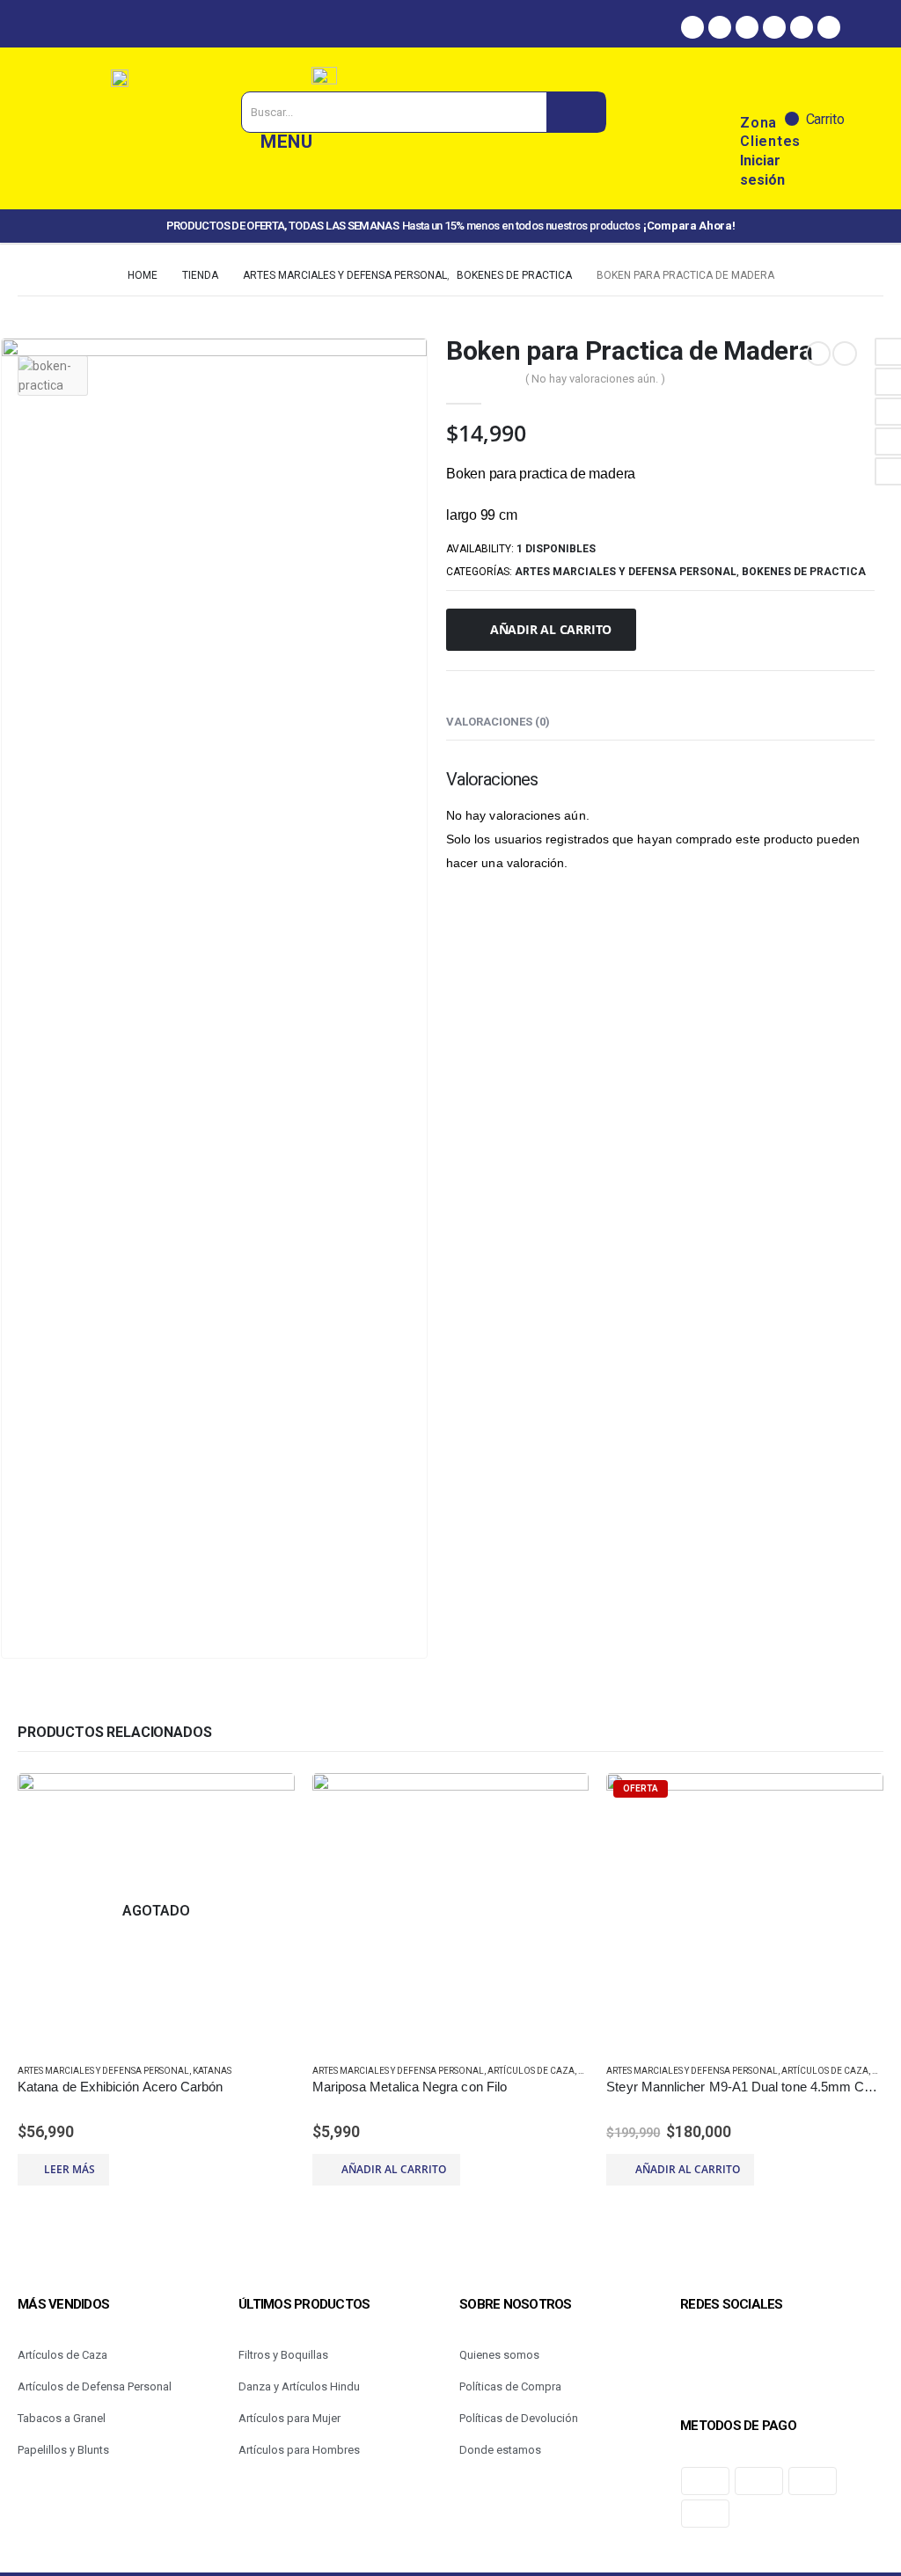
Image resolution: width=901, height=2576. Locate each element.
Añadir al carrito (551, 629)
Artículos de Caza (531, 2071)
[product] (451, 1912)
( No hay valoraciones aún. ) (595, 379)
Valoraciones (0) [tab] (498, 722)
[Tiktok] (802, 27)
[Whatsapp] (747, 27)
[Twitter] (774, 27)
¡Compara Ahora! (689, 226)
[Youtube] (829, 27)
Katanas (212, 2071)
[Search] (576, 112)
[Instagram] (720, 27)
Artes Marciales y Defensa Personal (626, 572)
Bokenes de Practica (804, 572)
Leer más (70, 2169)
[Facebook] (692, 27)
